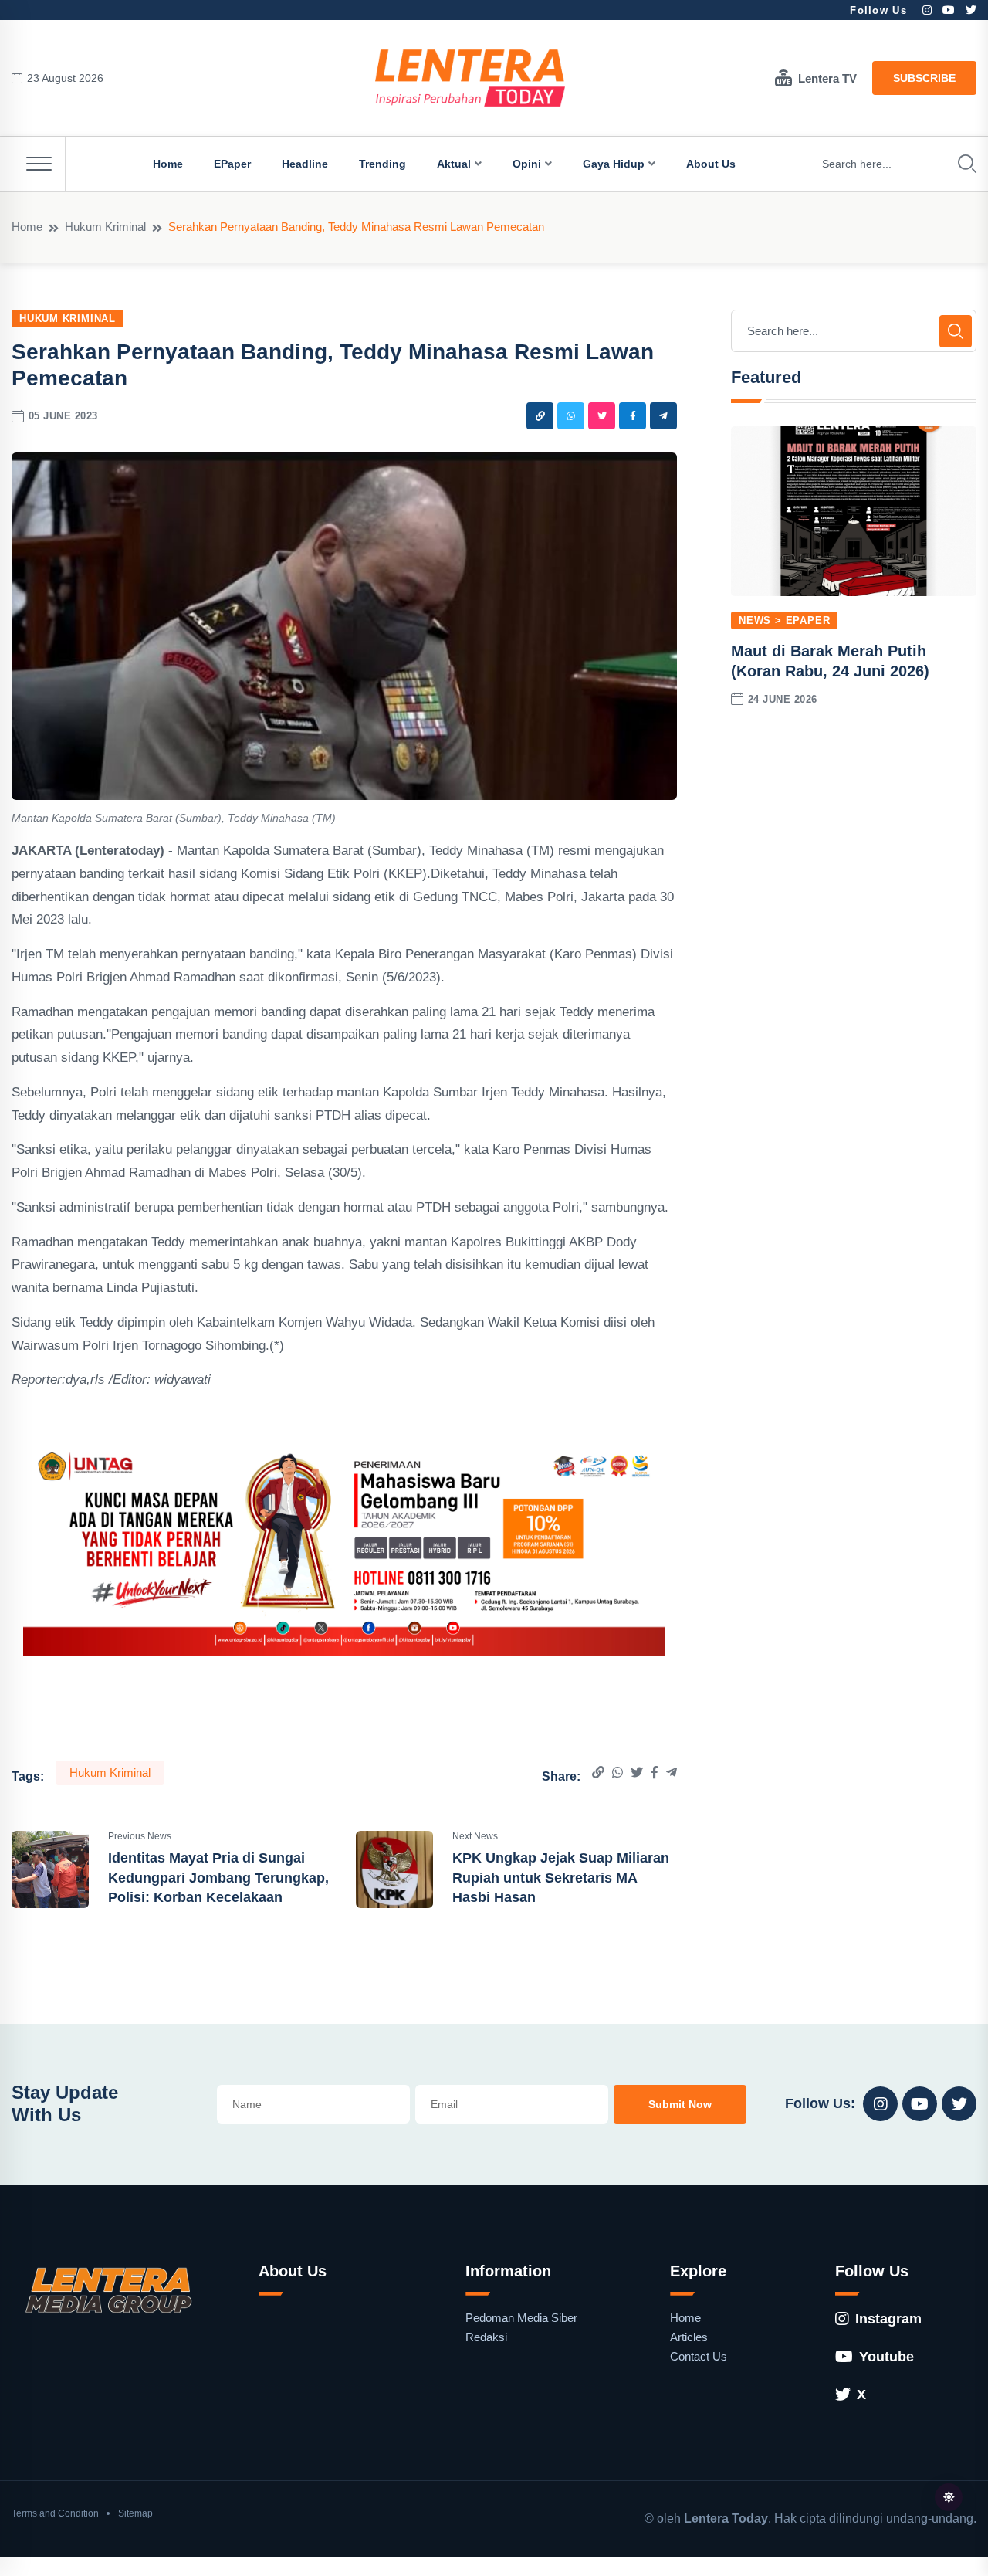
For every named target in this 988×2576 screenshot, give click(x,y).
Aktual (454, 164)
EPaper (232, 164)
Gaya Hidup (614, 164)
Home (168, 164)
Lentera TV (827, 78)
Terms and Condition (55, 2513)
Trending (382, 164)
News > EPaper (784, 620)
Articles (689, 2337)
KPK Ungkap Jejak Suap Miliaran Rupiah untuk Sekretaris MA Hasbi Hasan (561, 1877)
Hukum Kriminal (105, 227)
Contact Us (699, 2356)
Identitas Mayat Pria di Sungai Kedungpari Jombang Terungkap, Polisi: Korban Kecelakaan (218, 1877)
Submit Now (680, 2104)
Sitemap (135, 2513)
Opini (527, 164)
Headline (305, 164)
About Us (711, 164)
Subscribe (924, 78)
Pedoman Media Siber (521, 2318)
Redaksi (486, 2337)
